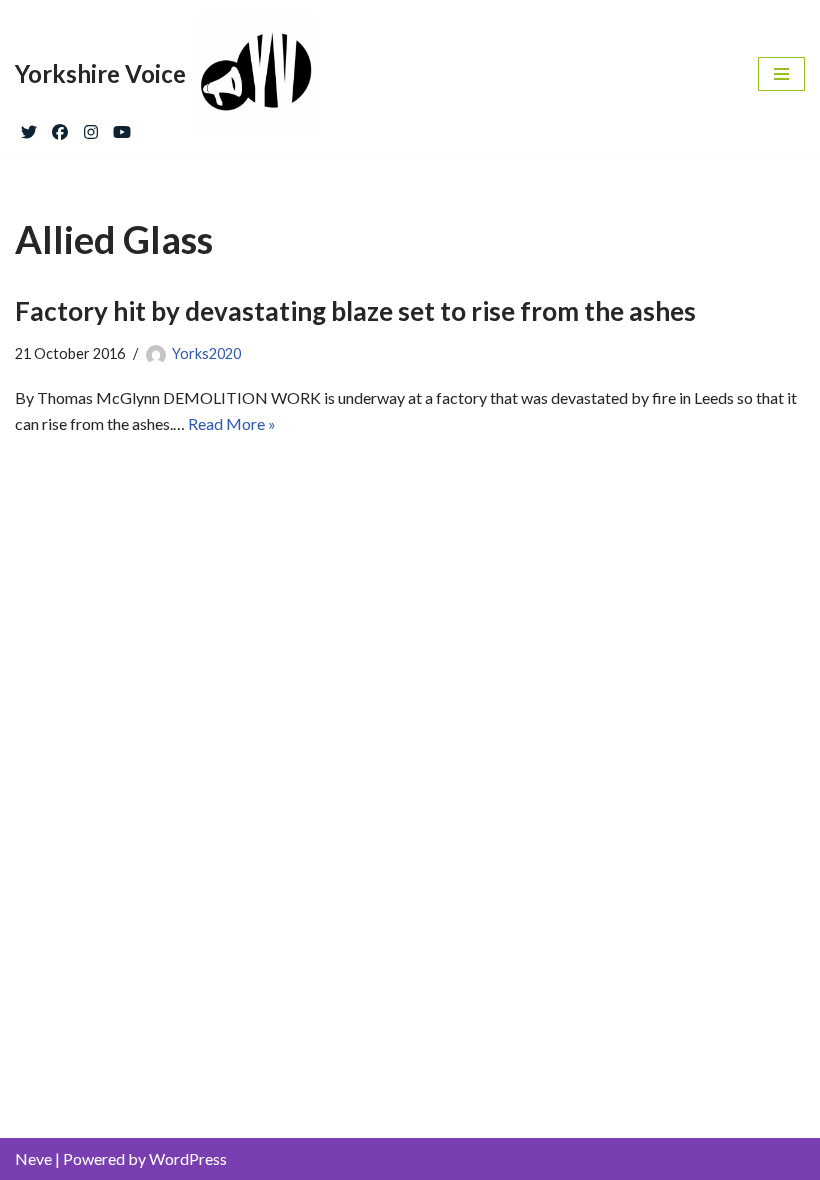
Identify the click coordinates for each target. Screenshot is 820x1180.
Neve (33, 1158)
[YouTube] (122, 127)
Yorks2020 (206, 353)
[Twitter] (29, 127)
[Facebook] (60, 127)
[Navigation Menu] (781, 74)
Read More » (232, 423)
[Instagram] (91, 127)
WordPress (188, 1158)
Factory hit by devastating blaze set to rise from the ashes (355, 311)
